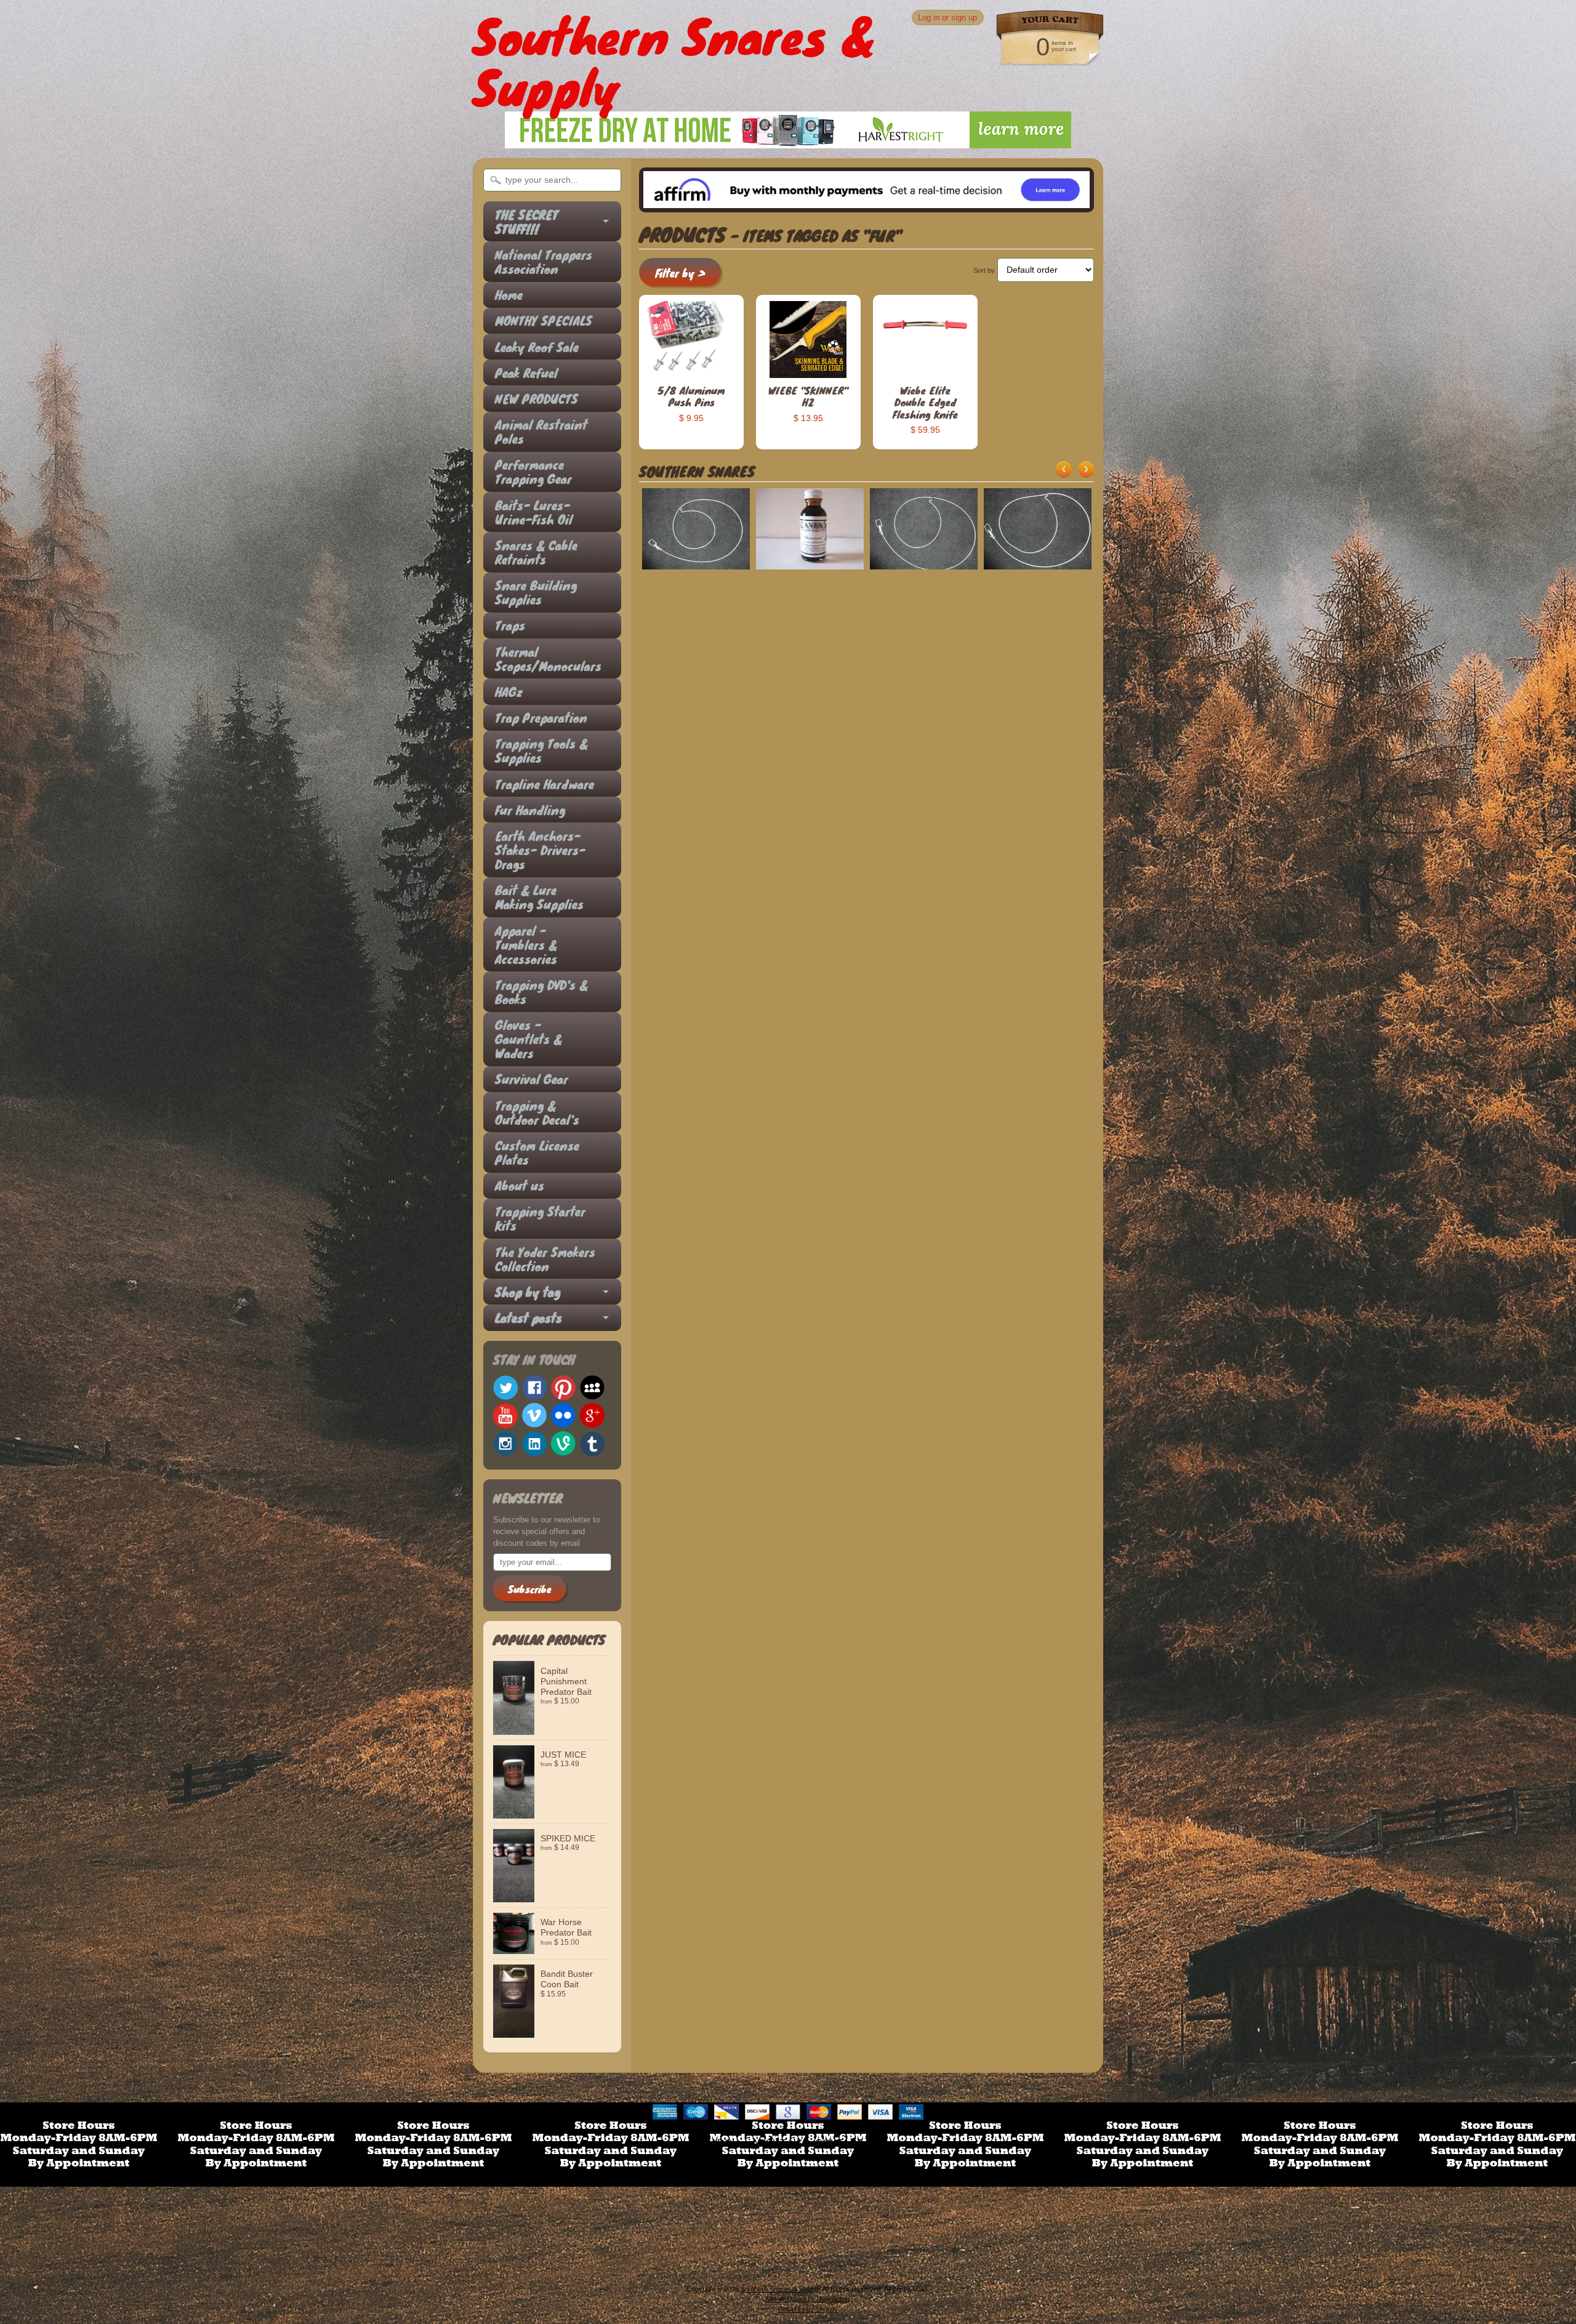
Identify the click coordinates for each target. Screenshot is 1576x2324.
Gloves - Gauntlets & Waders (529, 1039)
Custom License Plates (537, 1152)
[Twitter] (505, 1388)
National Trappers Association (544, 262)
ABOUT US (777, 2143)
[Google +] (592, 1415)
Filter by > (680, 273)
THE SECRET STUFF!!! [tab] (527, 222)
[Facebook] (534, 1388)
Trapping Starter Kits (540, 1218)
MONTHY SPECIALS (544, 320)
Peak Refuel (526, 373)
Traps (510, 625)
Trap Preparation (541, 718)
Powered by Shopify (808, 2309)
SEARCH (718, 2143)
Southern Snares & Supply (780, 2289)
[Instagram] (505, 1444)
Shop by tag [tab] (528, 1292)
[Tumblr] (592, 1444)
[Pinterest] (563, 1388)
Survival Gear (532, 1079)
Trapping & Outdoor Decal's (537, 1112)
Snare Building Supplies (536, 592)
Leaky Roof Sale (537, 347)
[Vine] (563, 1443)
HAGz (509, 692)
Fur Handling (530, 810)
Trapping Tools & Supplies (541, 750)
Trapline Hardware (545, 784)
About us (520, 1185)
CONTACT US (847, 2143)
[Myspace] (592, 1388)
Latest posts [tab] (529, 1318)
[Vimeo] (534, 1415)
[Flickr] (563, 1415)
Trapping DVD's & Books (541, 992)
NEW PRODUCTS (537, 399)
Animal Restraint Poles (541, 432)
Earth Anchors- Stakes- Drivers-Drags (540, 850)
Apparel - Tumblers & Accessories (526, 945)
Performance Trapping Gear (533, 472)
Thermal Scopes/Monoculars (546, 659)
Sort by (984, 270)
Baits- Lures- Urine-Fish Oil (534, 512)
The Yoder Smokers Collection (545, 1259)
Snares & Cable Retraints (536, 552)
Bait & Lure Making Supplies (539, 897)
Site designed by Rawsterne (808, 2299)
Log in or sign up (947, 18)
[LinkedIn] (534, 1444)
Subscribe (530, 1589)
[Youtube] (505, 1416)
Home (509, 295)
